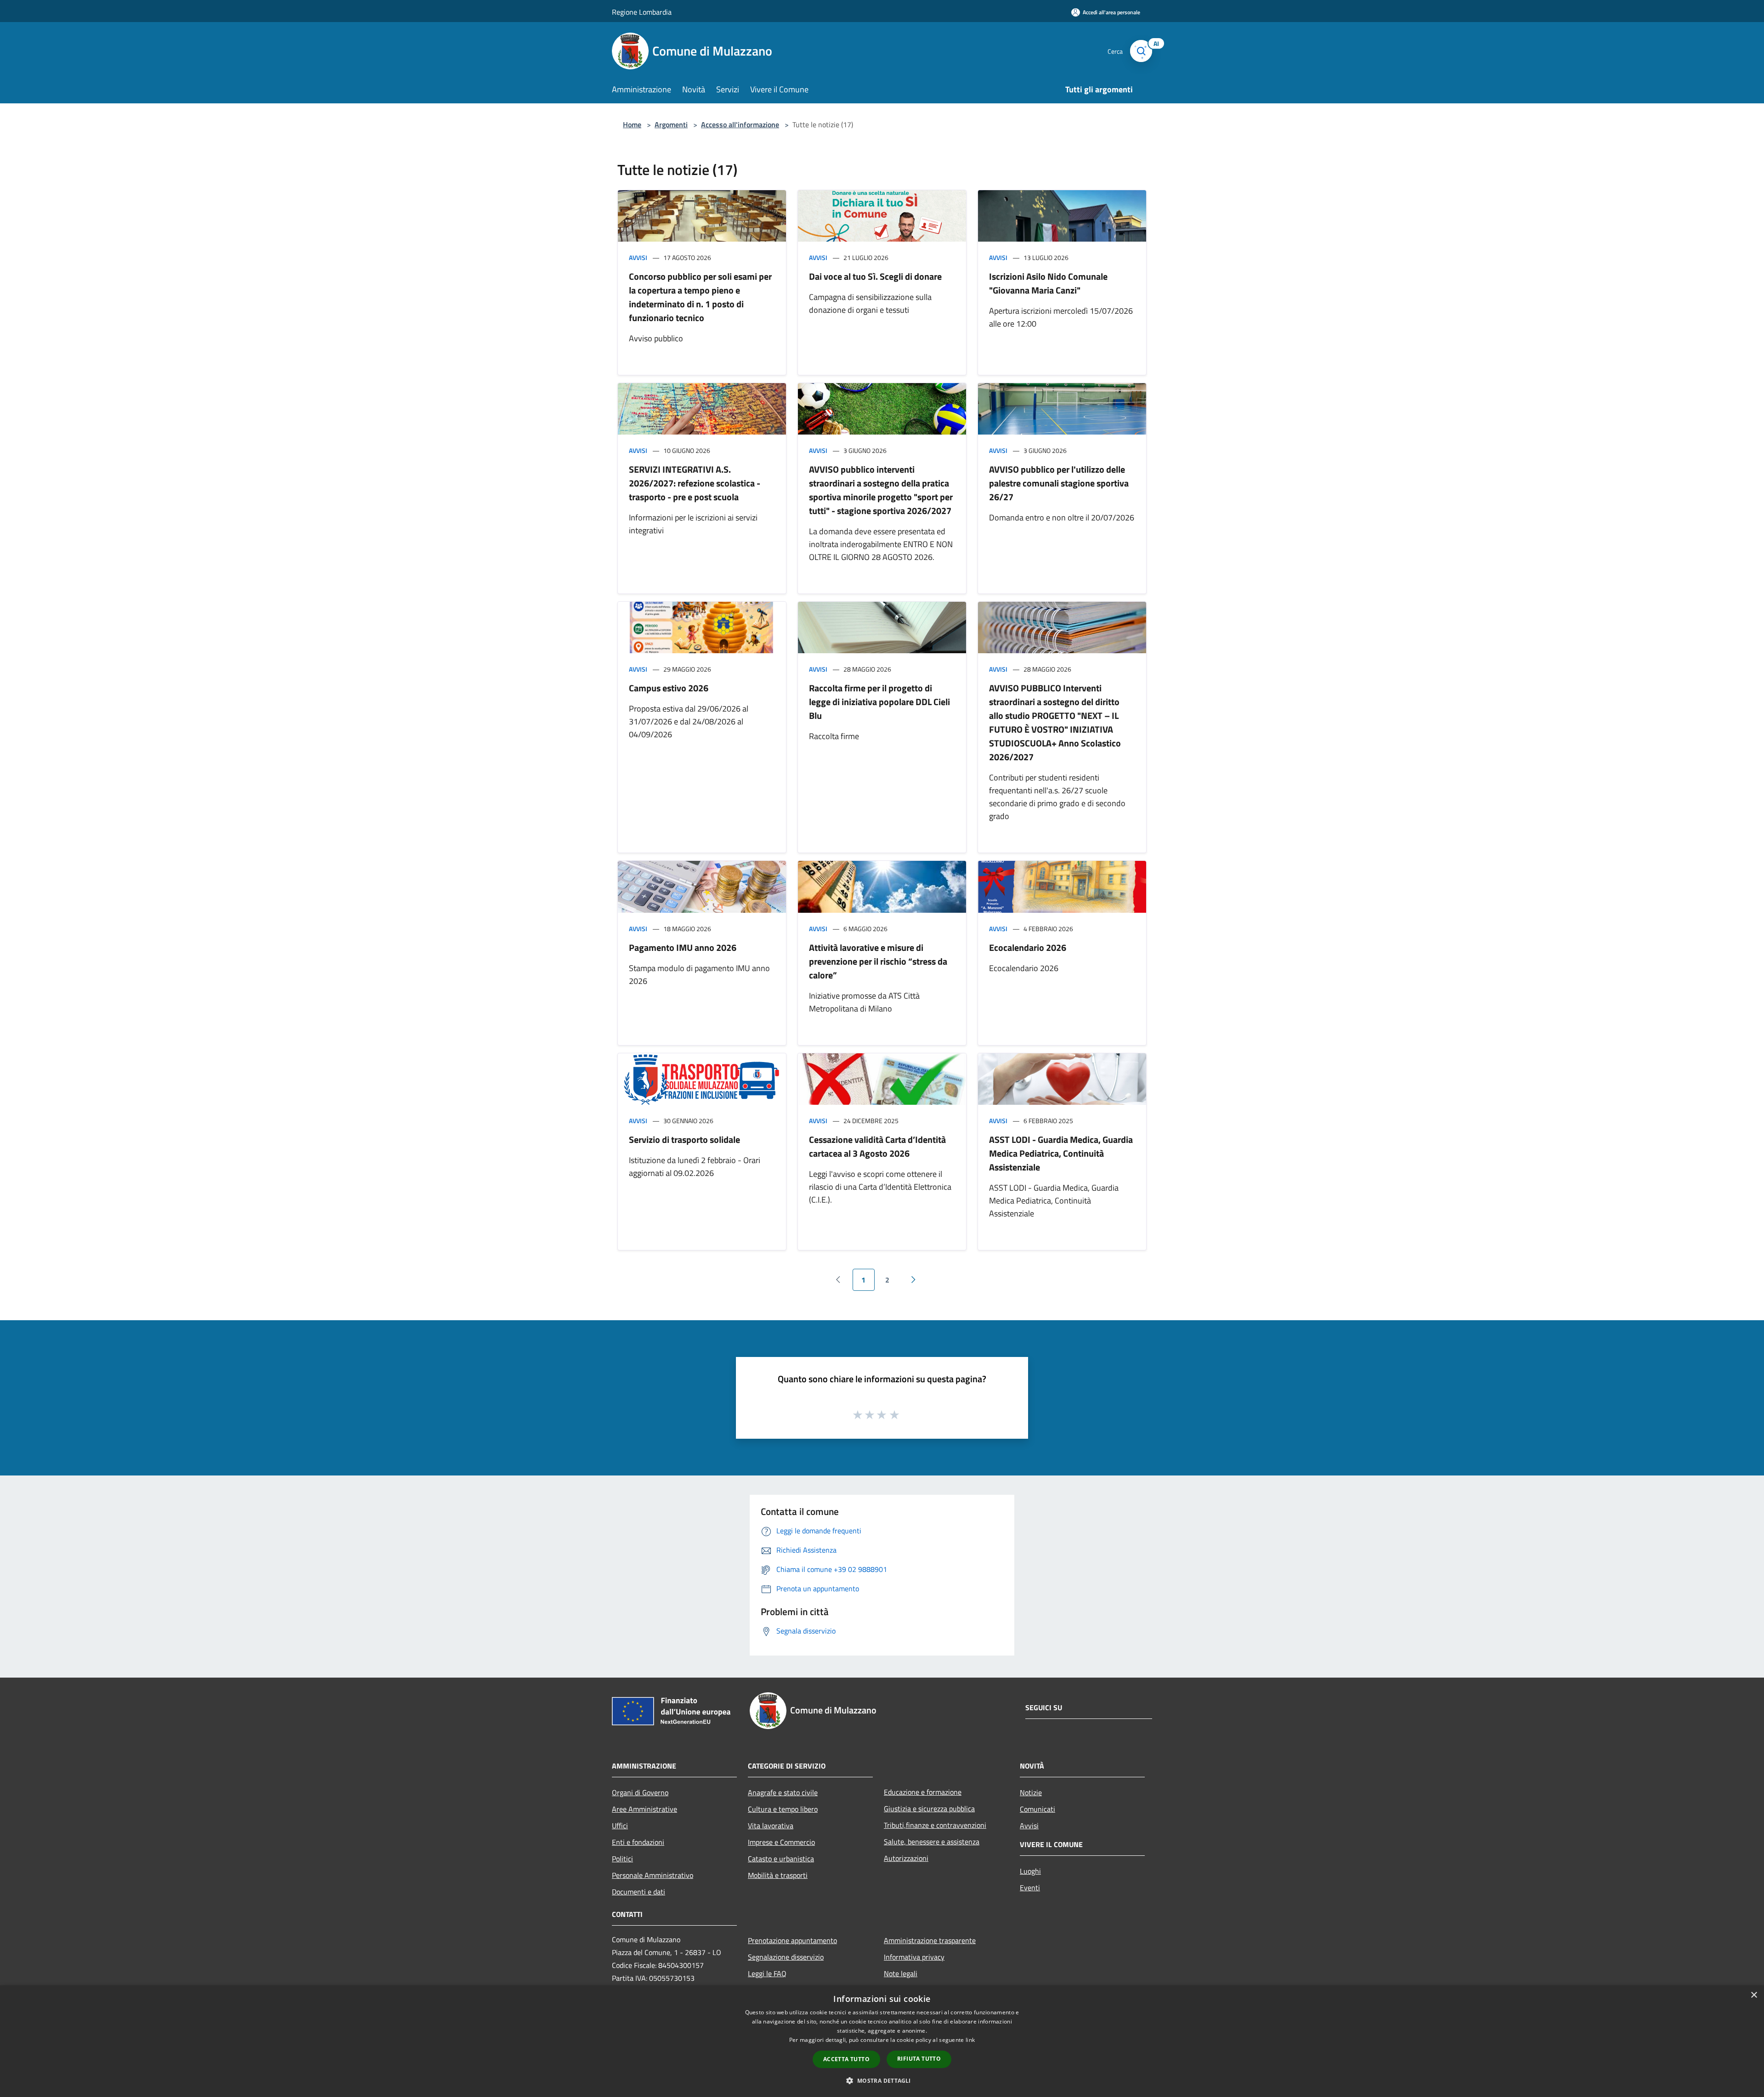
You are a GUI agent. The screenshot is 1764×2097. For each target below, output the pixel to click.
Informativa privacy (914, 1957)
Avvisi (638, 257)
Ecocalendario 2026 (1028, 947)
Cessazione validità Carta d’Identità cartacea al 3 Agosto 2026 (877, 1146)
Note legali (901, 1973)
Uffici (620, 1826)
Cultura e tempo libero (783, 1809)
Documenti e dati (639, 1892)
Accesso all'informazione (740, 124)
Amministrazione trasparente (930, 1940)
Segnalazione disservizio (786, 1957)
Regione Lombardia (642, 12)
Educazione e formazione (923, 1792)
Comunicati (1037, 1809)
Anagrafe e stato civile (783, 1792)
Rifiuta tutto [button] (919, 2059)
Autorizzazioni (906, 1858)
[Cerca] (1141, 51)
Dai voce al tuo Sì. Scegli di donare (875, 276)
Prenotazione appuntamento (792, 1940)
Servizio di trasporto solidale (684, 1139)
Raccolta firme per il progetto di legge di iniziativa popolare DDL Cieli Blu (879, 702)
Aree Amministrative (645, 1809)
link (970, 2040)
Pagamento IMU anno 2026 (683, 947)
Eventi (1030, 1888)
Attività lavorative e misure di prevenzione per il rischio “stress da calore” (878, 961)
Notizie (1031, 1792)
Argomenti (671, 124)
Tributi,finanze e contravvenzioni (935, 1825)
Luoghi (1030, 1871)
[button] (882, 2080)
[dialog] (882, 2041)
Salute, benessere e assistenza (932, 1842)
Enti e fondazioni (638, 1842)
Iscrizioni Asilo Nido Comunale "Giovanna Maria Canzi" (1048, 283)
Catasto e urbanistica (781, 1859)
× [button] (1754, 1995)
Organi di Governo (640, 1792)
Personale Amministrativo (653, 1875)
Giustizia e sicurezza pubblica (929, 1809)
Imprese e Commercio (781, 1842)
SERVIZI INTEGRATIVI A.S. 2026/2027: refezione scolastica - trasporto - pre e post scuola (695, 483)
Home (632, 124)
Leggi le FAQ (767, 1973)
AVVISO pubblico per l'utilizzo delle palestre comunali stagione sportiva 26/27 (1059, 483)
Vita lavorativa (771, 1826)
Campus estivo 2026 (669, 688)
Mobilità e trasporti (778, 1875)
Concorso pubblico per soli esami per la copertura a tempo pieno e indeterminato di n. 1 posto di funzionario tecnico (700, 297)
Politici (622, 1859)
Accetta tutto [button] (846, 2059)
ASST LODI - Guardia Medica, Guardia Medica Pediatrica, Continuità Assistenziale (1061, 1153)
